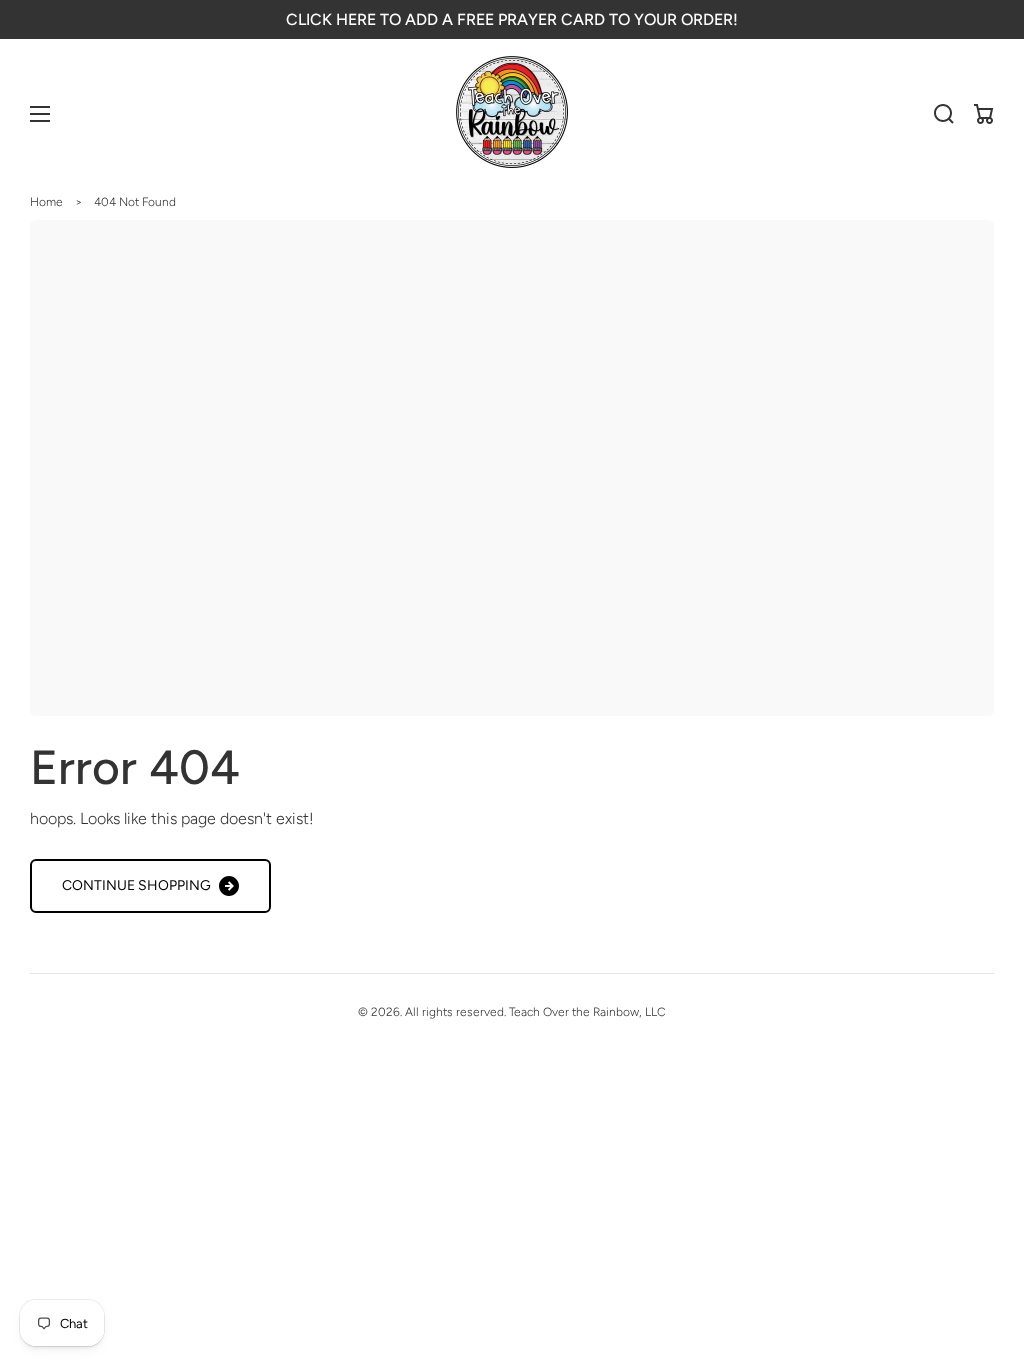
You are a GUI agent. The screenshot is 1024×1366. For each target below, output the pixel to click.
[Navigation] (40, 114)
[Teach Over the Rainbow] (512, 114)
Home (46, 202)
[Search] (944, 114)
